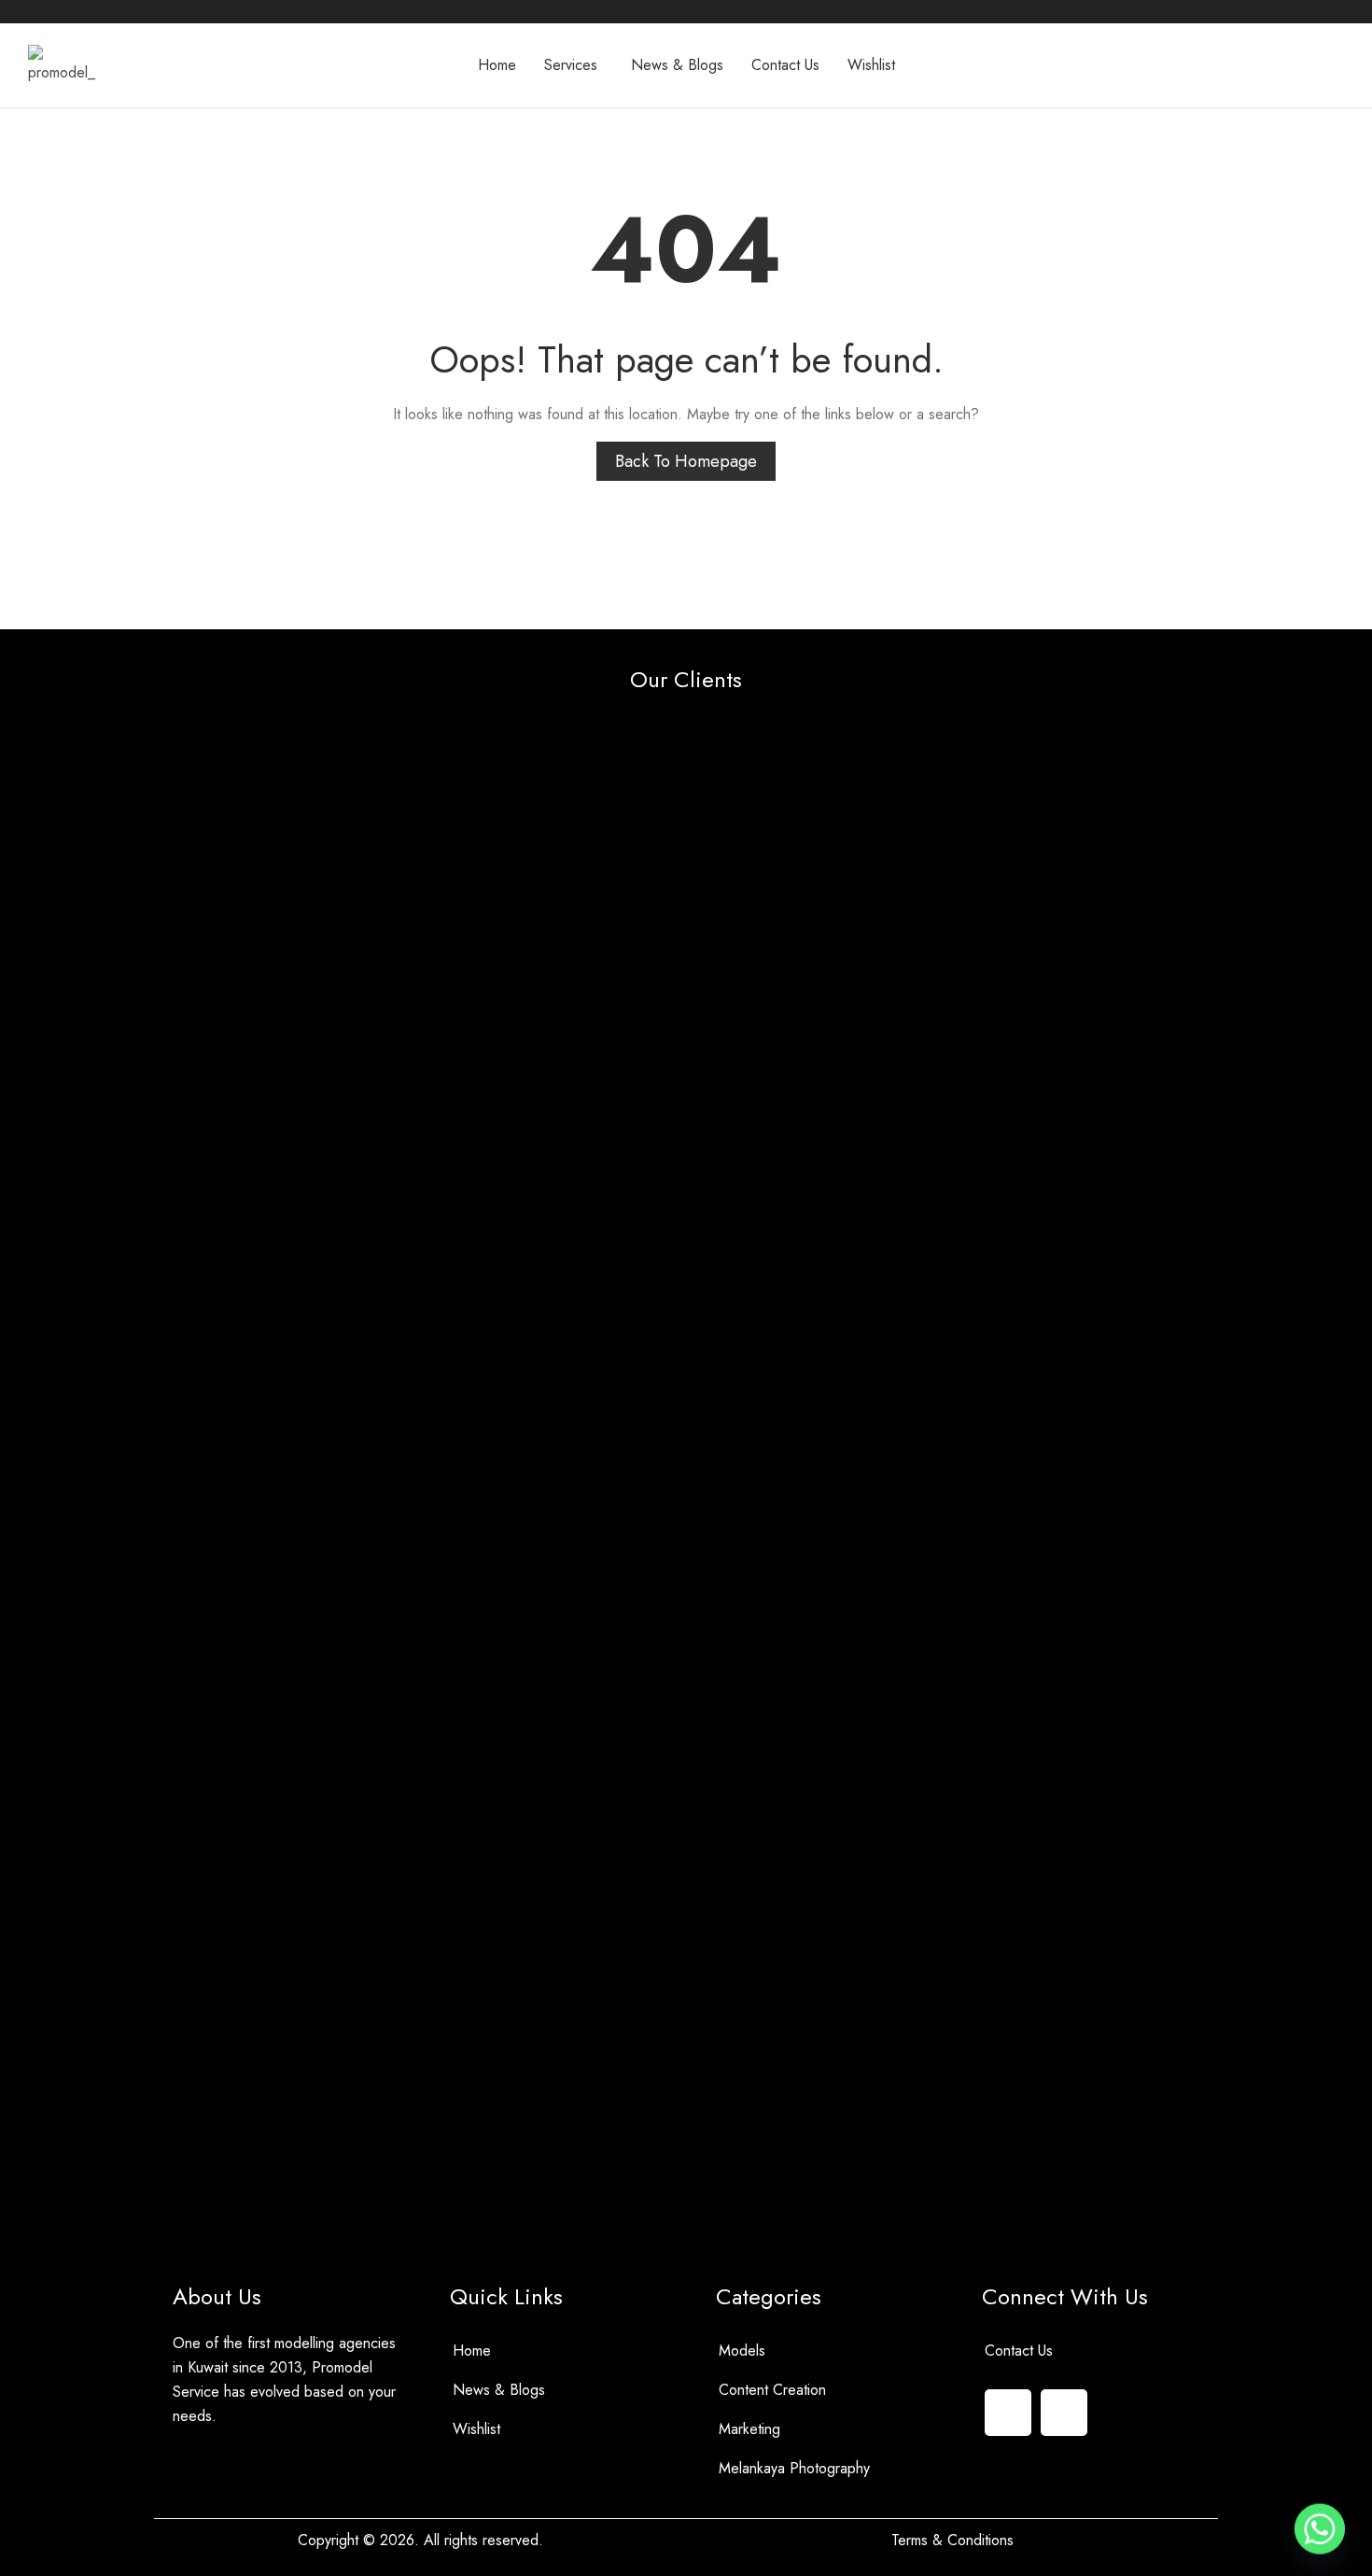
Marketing (749, 2429)
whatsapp (63, 9)
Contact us (1019, 2351)
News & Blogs (499, 2390)
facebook (36, 9)
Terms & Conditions (952, 2540)
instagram (91, 9)
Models (742, 2351)
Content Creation (772, 2390)
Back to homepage (686, 461)
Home (472, 2351)
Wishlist (476, 2429)
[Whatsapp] (1064, 2413)
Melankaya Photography (794, 2468)
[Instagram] (1008, 2413)
